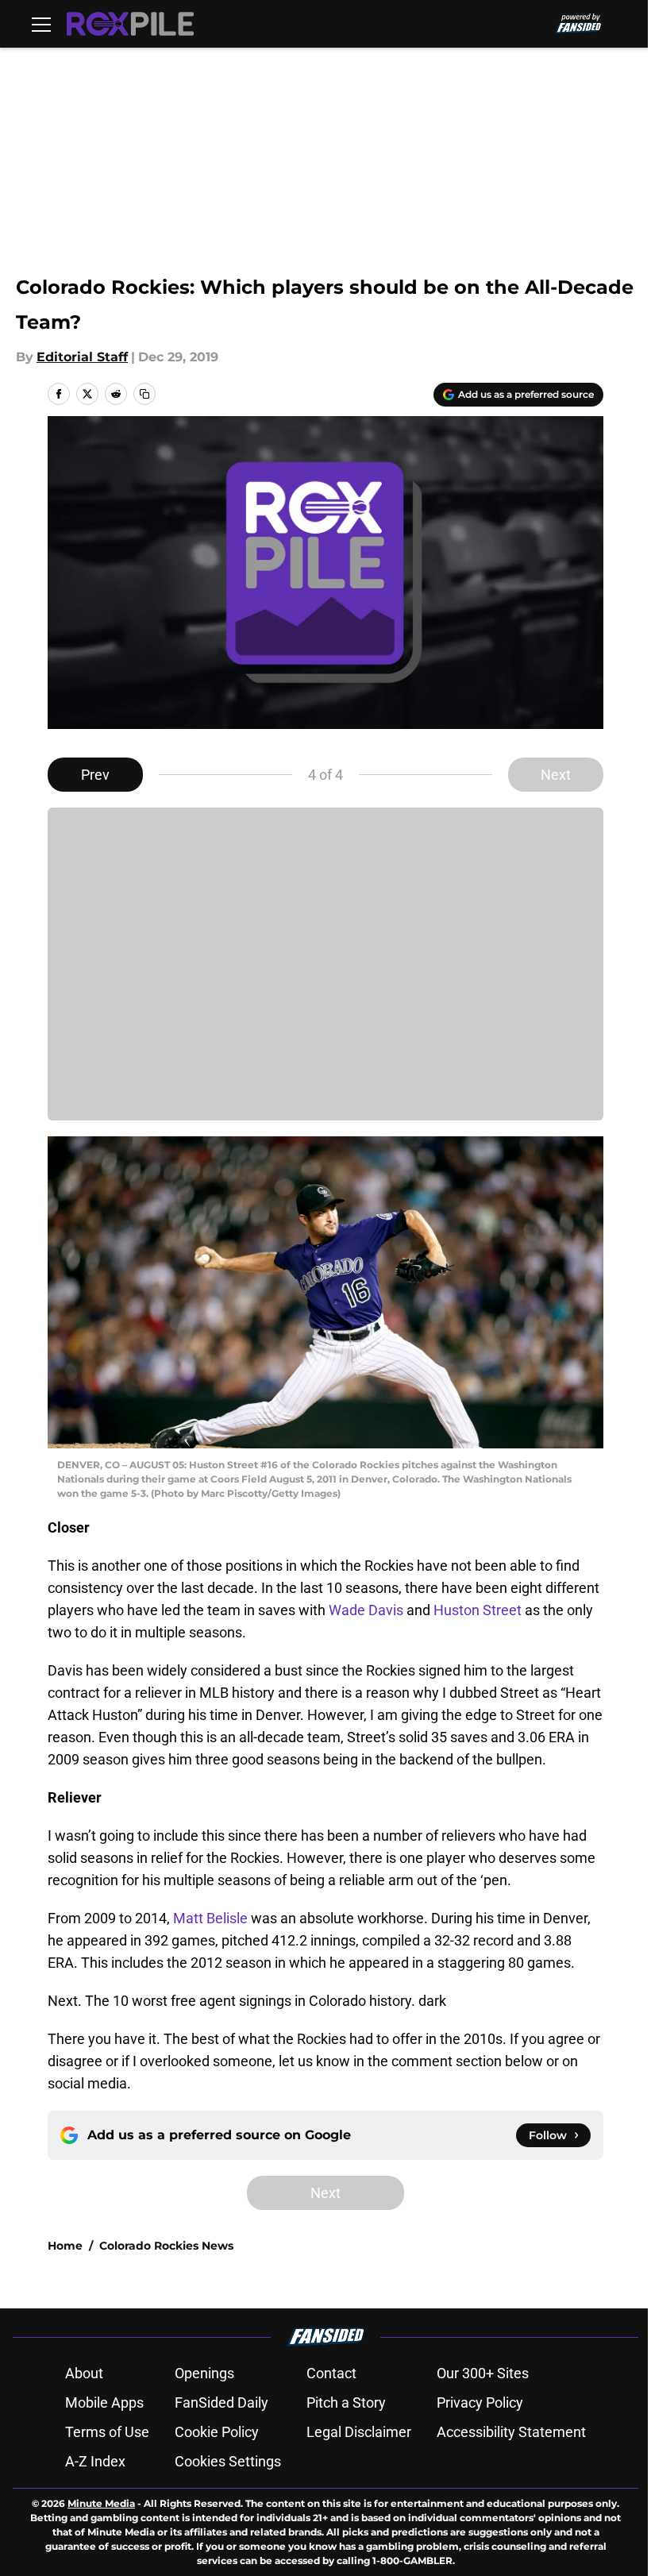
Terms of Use (107, 2432)
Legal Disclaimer (359, 2432)
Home (65, 2246)
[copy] (144, 394)
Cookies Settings (228, 2461)
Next (556, 775)
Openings (204, 2373)
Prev (95, 775)
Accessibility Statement (511, 2432)
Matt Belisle (210, 1918)
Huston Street (478, 1610)
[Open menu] (41, 24)
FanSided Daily (221, 2402)
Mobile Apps (104, 2402)
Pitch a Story (346, 2402)
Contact (331, 2373)
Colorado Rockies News (166, 2246)
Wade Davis (366, 1610)
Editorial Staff (82, 357)
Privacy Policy (480, 2402)
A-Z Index (95, 2461)
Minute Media (101, 2503)
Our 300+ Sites (483, 2373)
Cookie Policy (217, 2432)
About (84, 2373)
